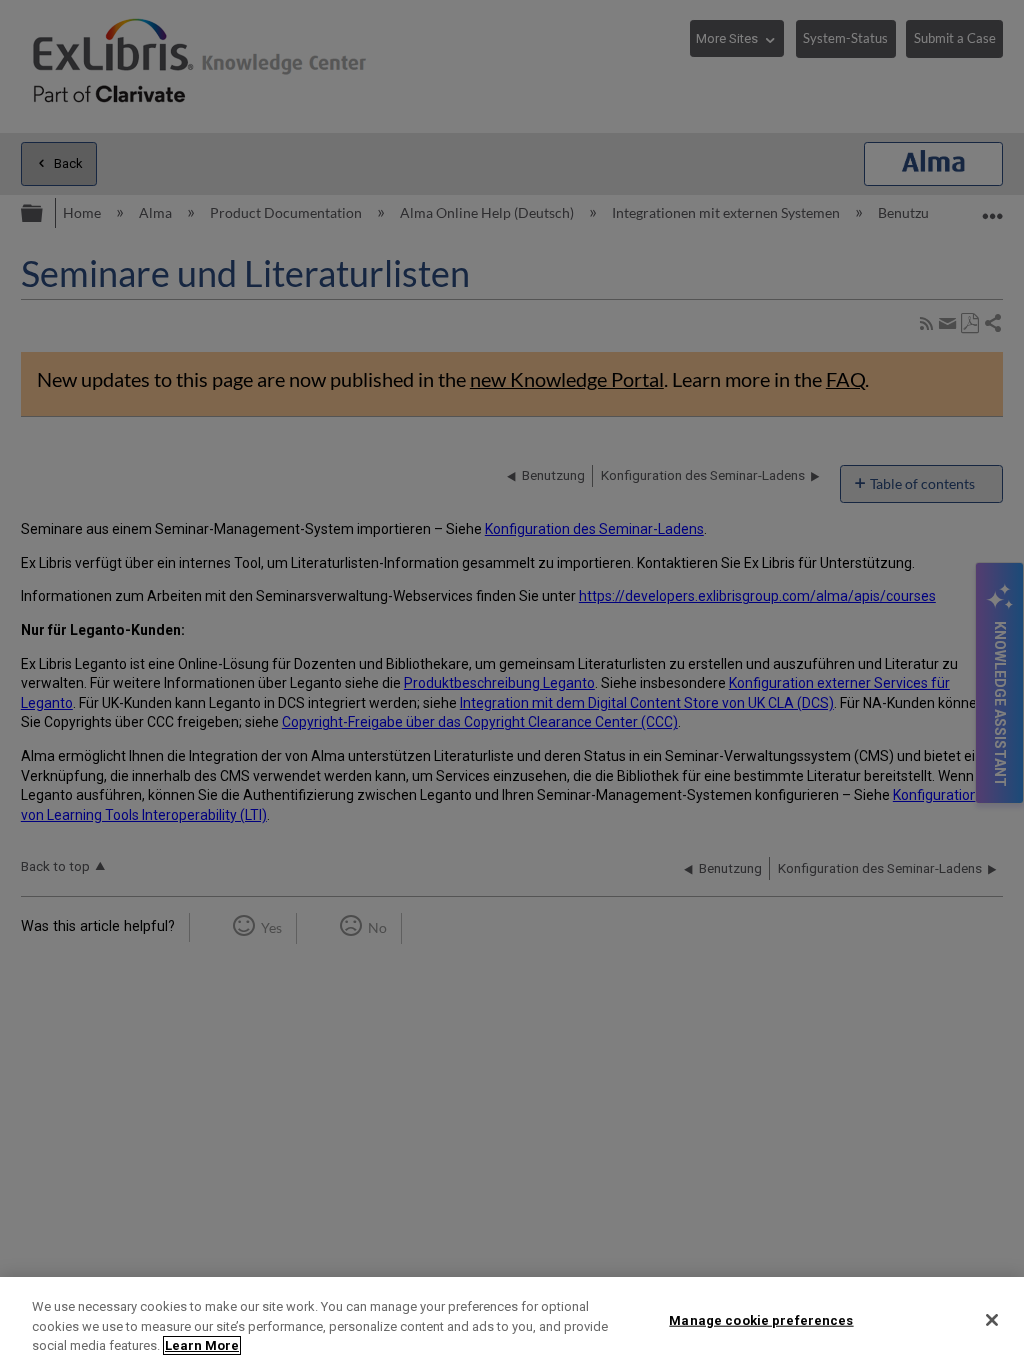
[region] (512, 1321)
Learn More (202, 1345)
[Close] (992, 1320)
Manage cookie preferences (761, 1319)
